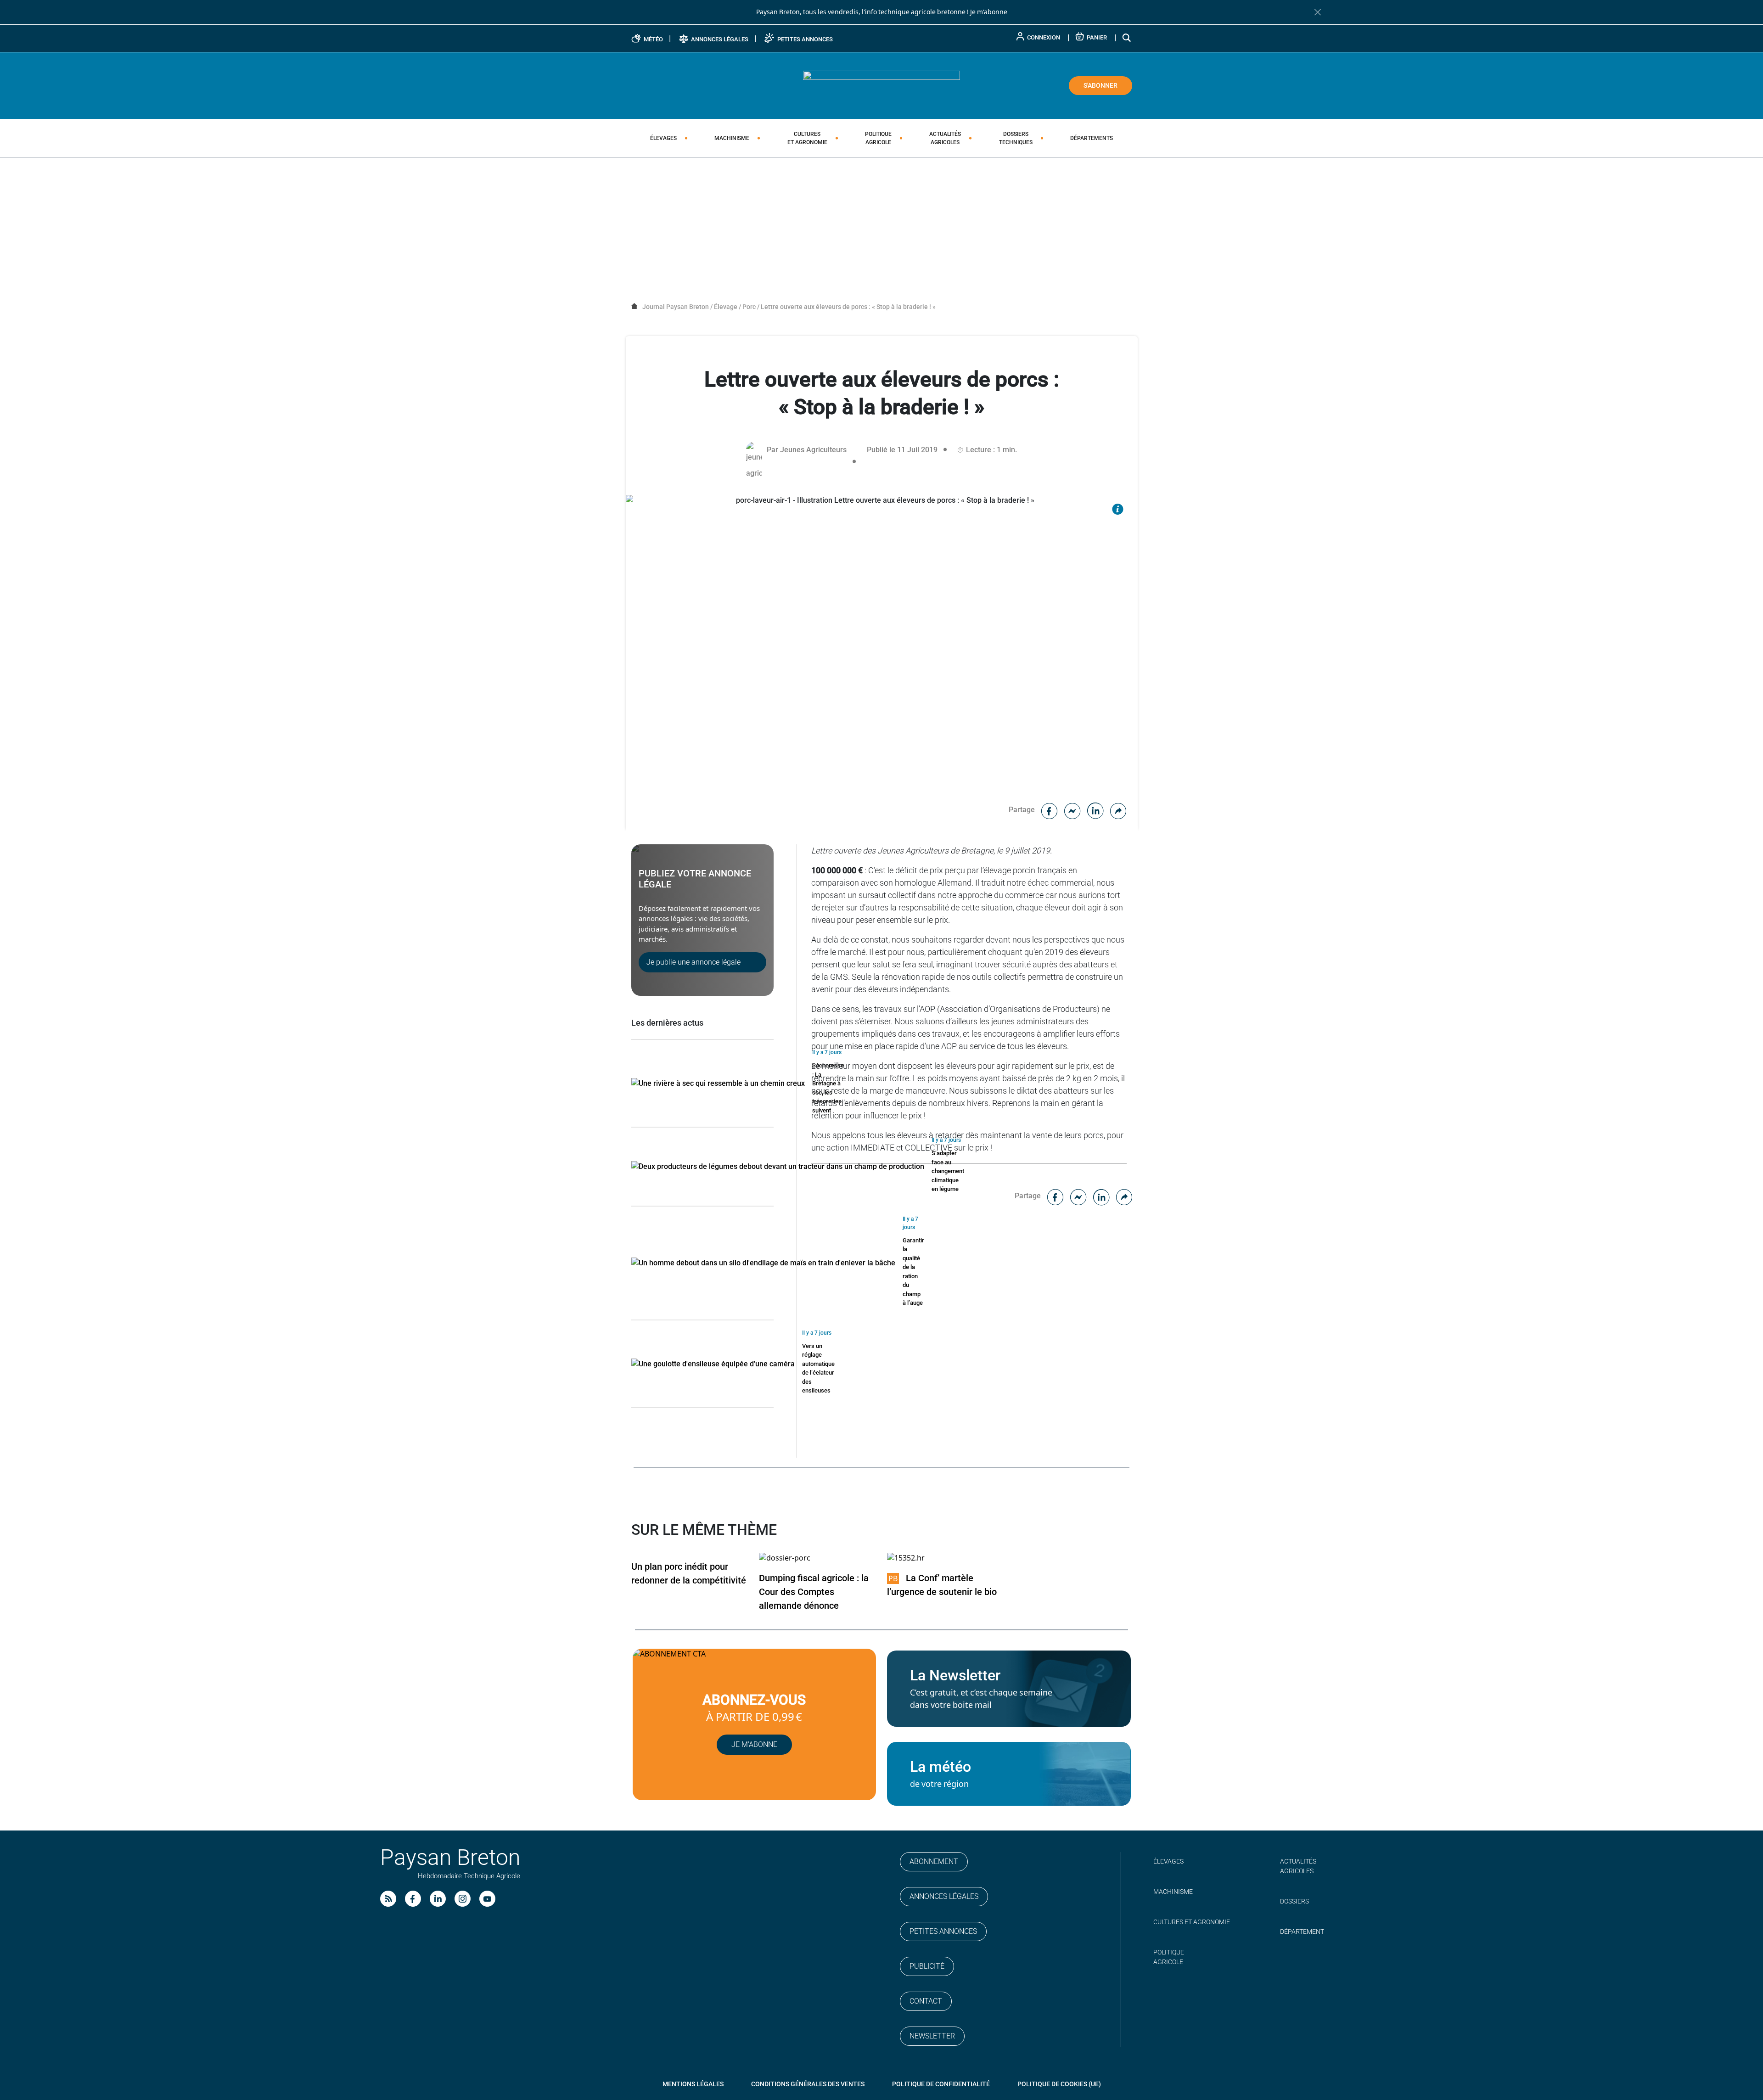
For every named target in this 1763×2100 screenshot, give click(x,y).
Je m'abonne (989, 12)
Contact (926, 2001)
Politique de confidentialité (941, 2084)
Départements (1092, 138)
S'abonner (1100, 85)
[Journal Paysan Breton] (881, 85)
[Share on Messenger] (1072, 810)
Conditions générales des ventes (808, 2084)
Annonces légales (944, 1896)
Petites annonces (943, 1931)
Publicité (927, 1966)
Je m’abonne (754, 1744)
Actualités (945, 138)
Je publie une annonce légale (693, 962)
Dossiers (1016, 138)
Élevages (663, 138)
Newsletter (932, 2036)
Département (1302, 1932)
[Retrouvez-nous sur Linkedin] (438, 1899)
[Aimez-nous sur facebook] (413, 1899)
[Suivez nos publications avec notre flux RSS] (388, 1899)
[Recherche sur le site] (1127, 37)
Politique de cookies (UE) (1059, 2084)
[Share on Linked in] (1095, 810)
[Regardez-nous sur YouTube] (487, 1899)
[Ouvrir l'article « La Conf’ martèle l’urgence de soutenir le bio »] (906, 1558)
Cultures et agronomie (1192, 1922)
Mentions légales (693, 2084)
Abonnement (934, 1861)
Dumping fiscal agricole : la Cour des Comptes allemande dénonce (814, 1592)
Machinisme (732, 138)
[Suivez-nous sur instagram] (463, 1899)
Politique (878, 138)
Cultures (807, 138)
